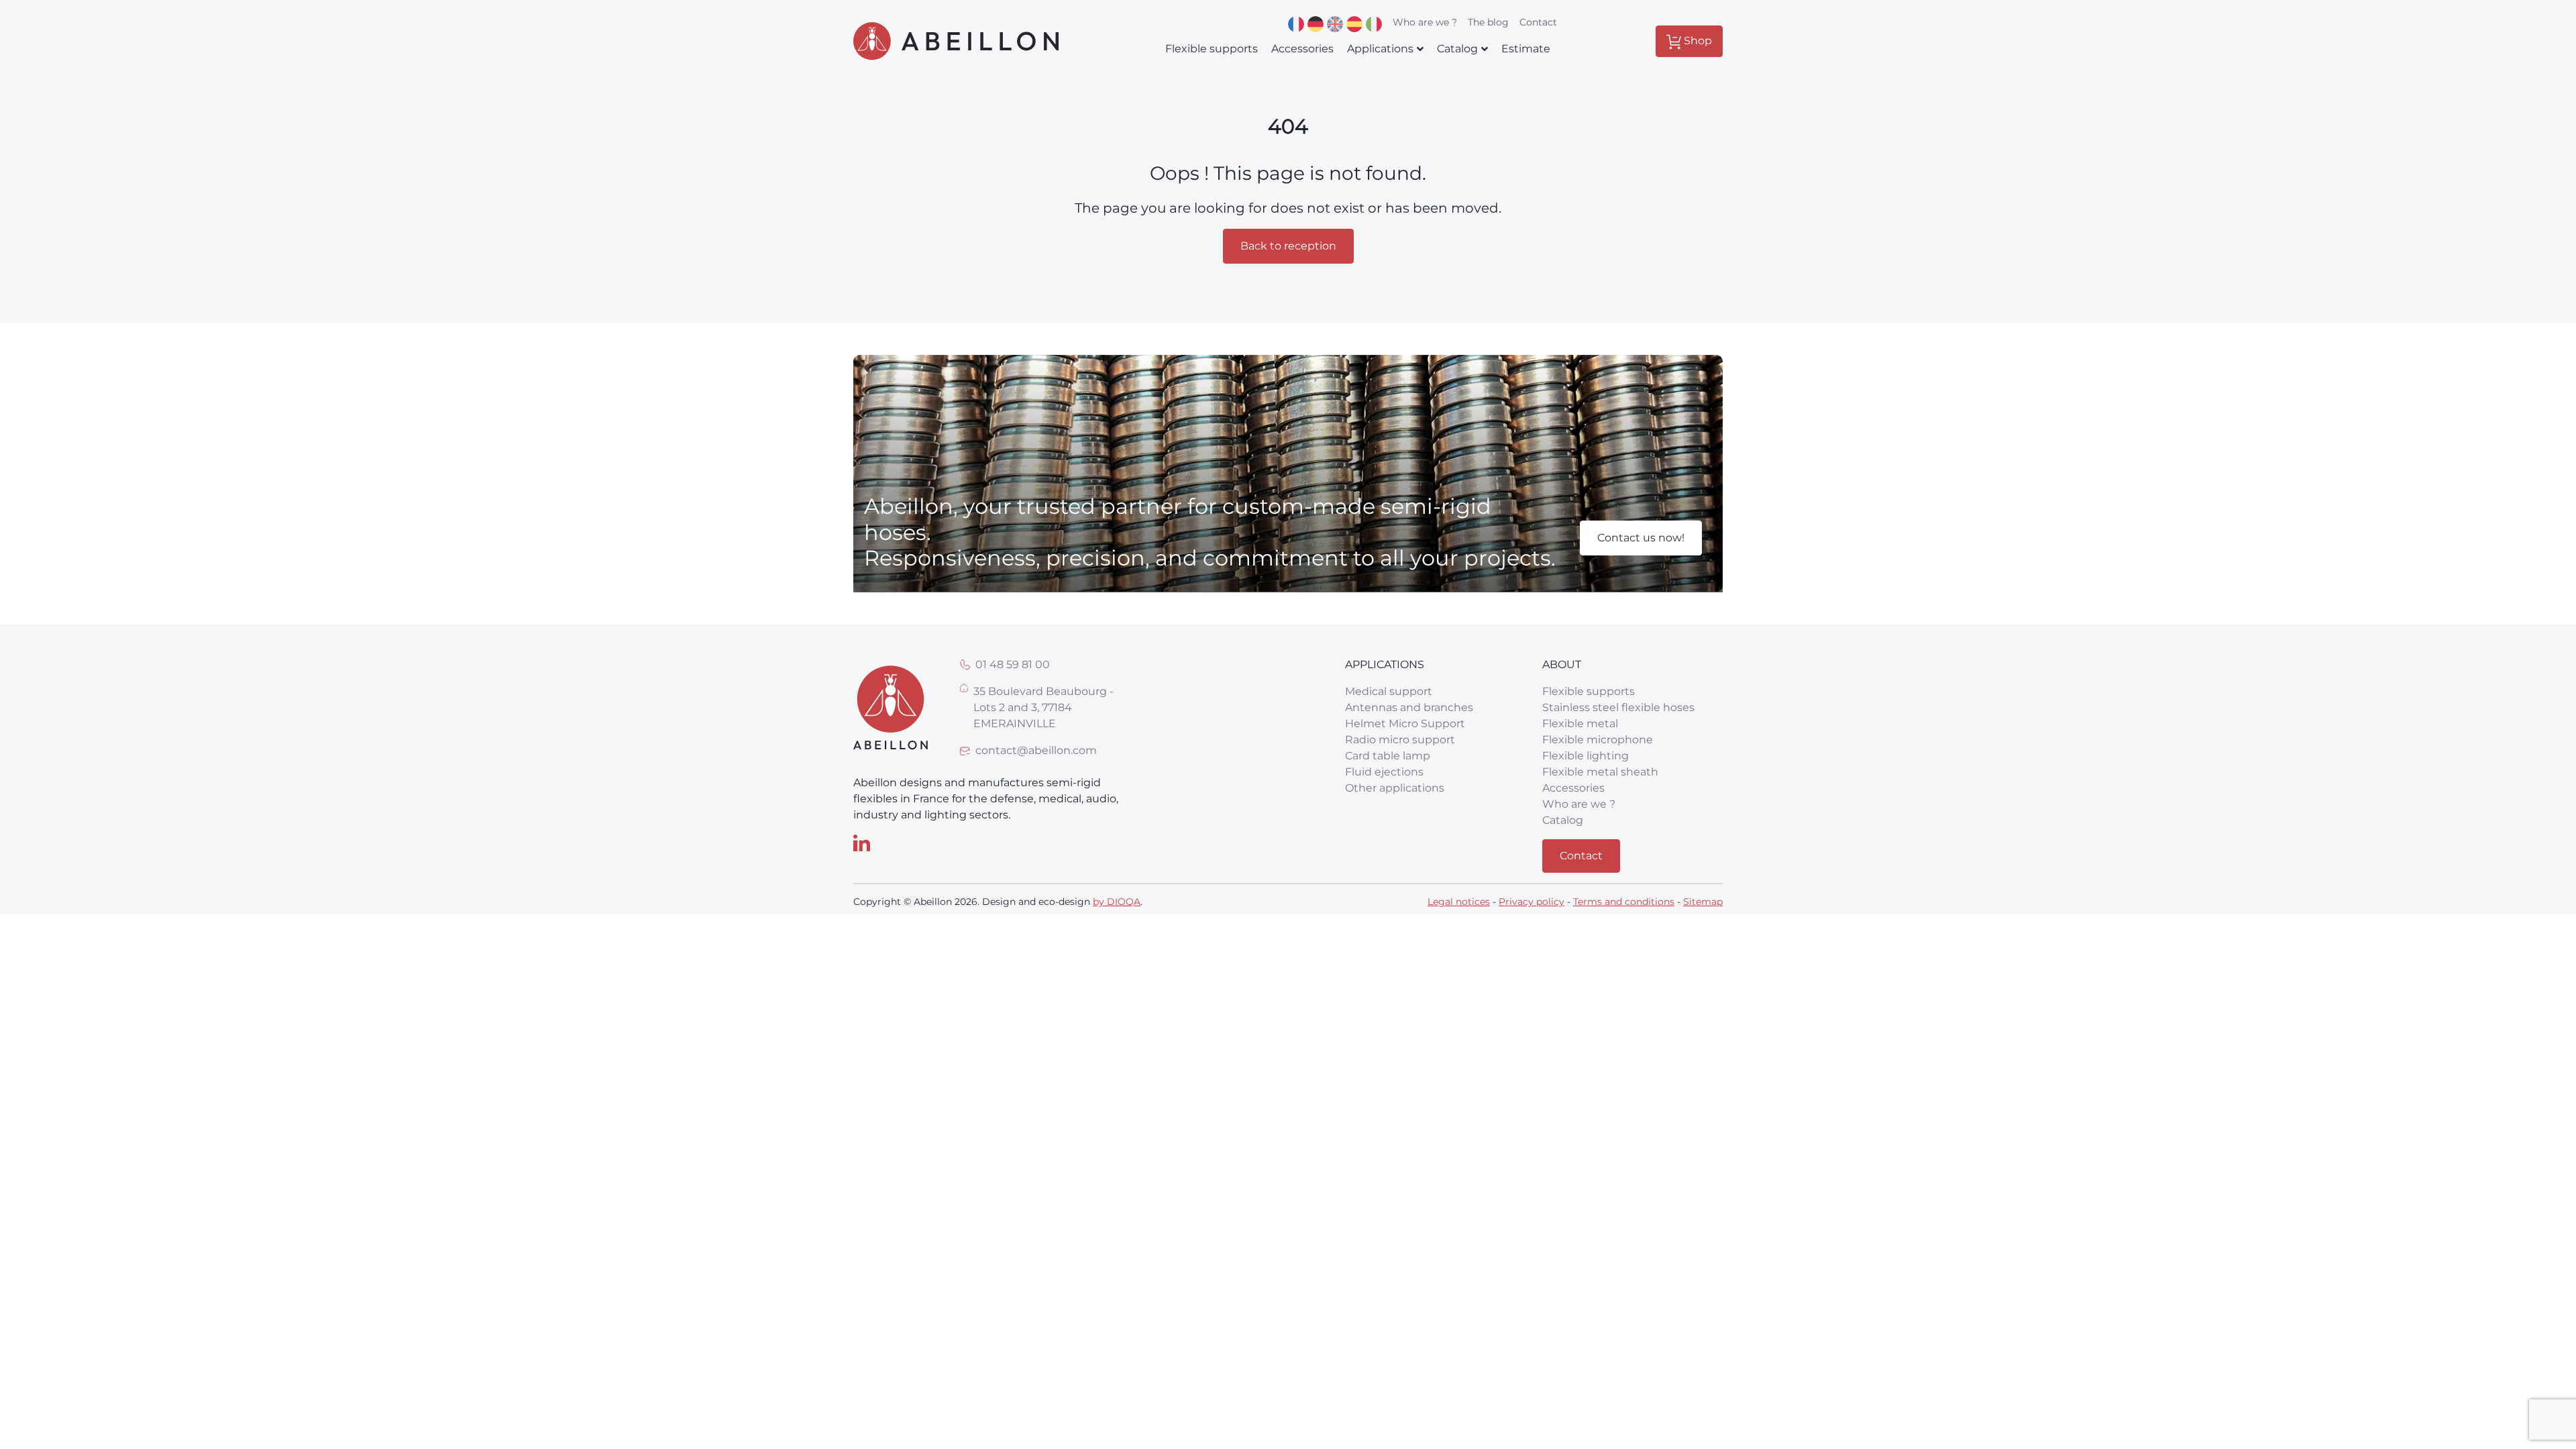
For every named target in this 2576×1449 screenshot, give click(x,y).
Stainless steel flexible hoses (1618, 707)
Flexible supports (1589, 691)
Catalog (1563, 820)
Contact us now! (1641, 538)
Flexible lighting (1586, 756)
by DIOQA (1117, 902)
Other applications (1395, 788)
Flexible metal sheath (1600, 772)
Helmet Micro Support (1405, 723)
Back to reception (1288, 246)
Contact (1538, 22)
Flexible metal (1580, 723)
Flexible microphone (1598, 740)
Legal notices (1459, 902)
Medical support (1389, 691)
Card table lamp (1388, 756)
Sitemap (1703, 902)
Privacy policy (1532, 902)
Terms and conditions (1624, 902)
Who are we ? (1425, 22)
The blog (1488, 22)
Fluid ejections (1384, 772)
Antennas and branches (1409, 707)
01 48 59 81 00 (1013, 664)
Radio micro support (1400, 740)
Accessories (1573, 788)
